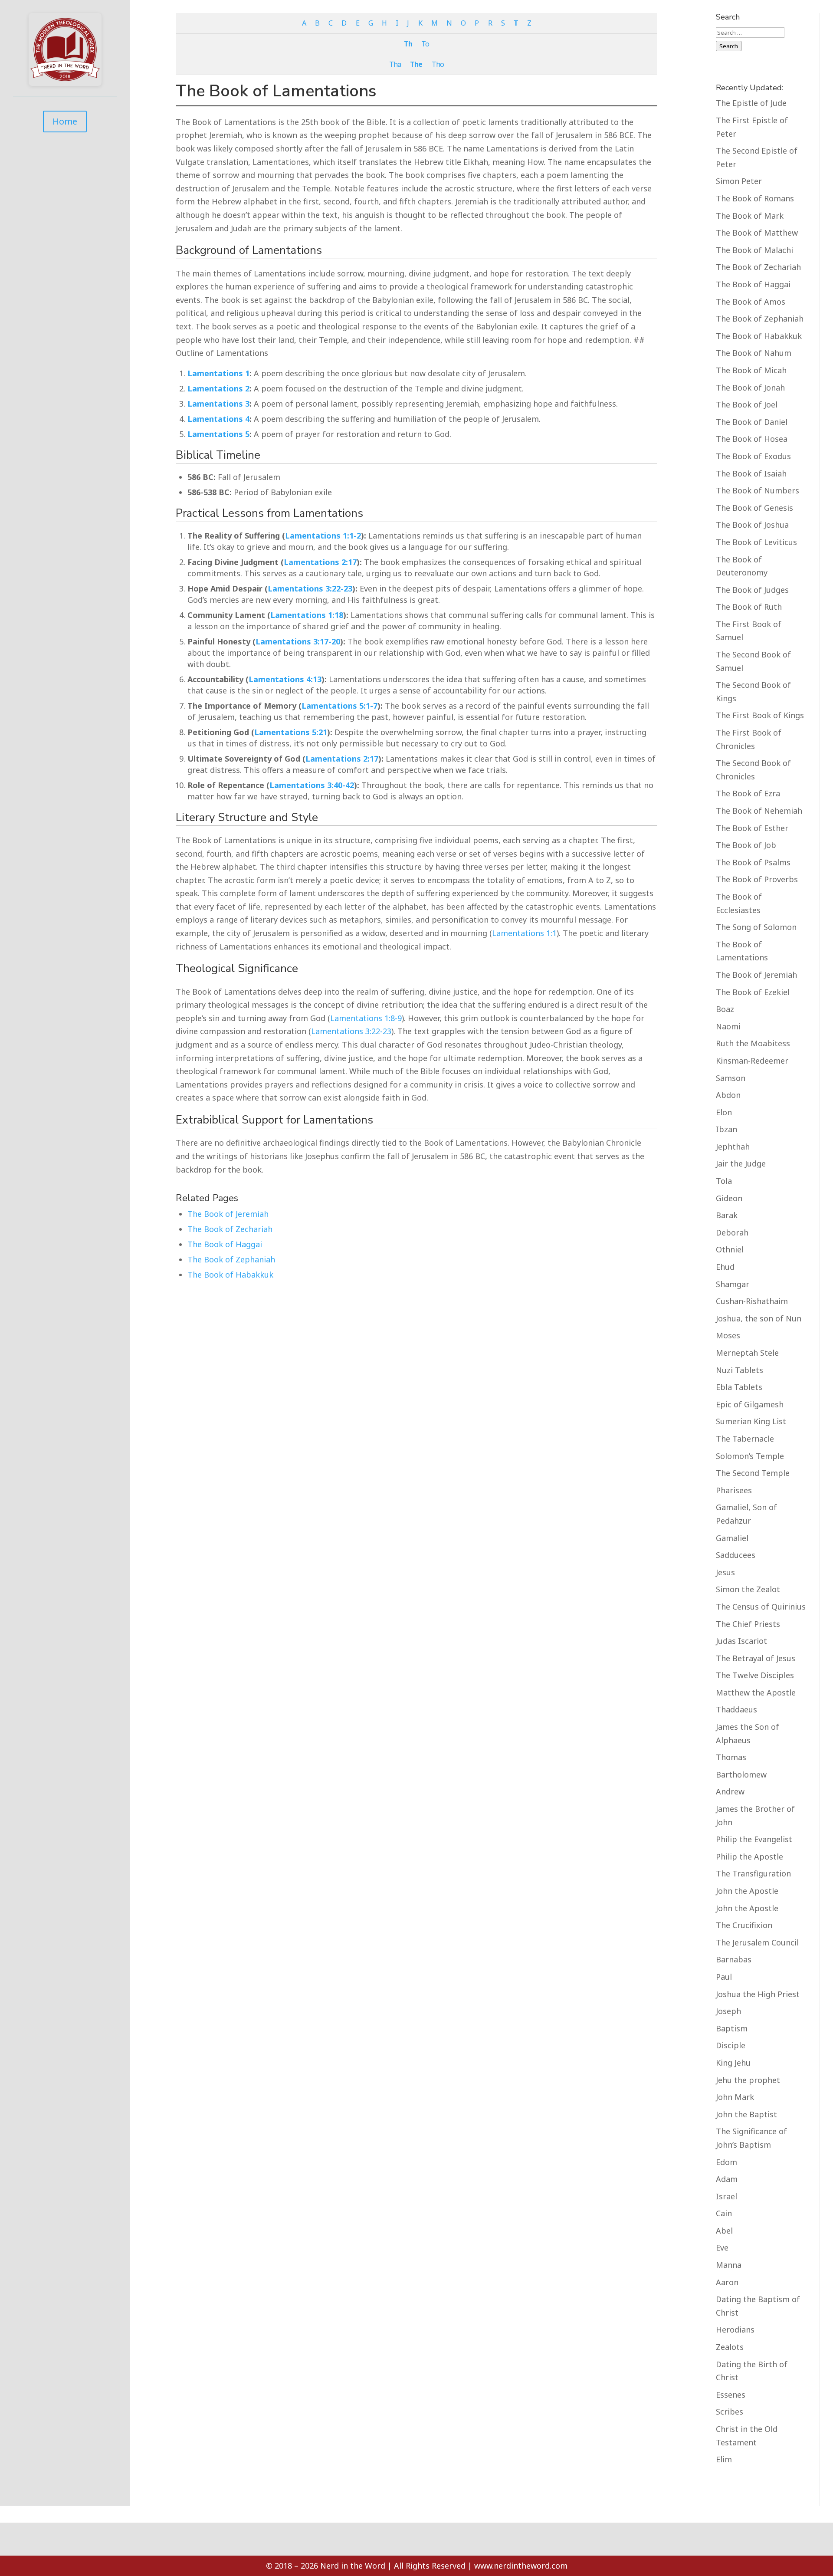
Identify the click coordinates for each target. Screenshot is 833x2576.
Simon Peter (739, 181)
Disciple (731, 2045)
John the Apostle (747, 1891)
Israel (726, 2196)
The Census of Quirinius (761, 1607)
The (416, 64)
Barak (727, 1215)
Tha (395, 64)
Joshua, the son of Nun (759, 1318)
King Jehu (733, 2063)
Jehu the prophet (748, 2080)
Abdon (728, 1095)
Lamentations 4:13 (285, 679)
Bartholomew (741, 1774)
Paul (724, 1977)
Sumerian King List (751, 1421)
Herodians (735, 2330)
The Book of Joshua (752, 525)
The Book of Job (746, 845)
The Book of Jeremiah (228, 1214)
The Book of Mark (750, 216)
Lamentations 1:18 (307, 615)
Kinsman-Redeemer (752, 1061)
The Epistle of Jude (751, 103)
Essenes (731, 2395)
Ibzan (726, 1129)
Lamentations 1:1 (524, 933)
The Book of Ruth (749, 607)
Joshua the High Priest (758, 1994)
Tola (724, 1181)
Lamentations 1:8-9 (366, 1018)
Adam (727, 2179)
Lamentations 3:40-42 (312, 785)
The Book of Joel (747, 404)
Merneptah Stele (747, 1353)
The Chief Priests (748, 1624)
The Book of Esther (752, 828)
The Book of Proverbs (757, 879)
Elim (724, 2459)
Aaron (727, 2282)
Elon (724, 1112)
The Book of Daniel (752, 422)
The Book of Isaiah (751, 473)
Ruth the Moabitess (753, 1043)
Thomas (731, 1757)
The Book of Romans (755, 198)
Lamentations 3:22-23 (310, 588)
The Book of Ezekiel (753, 992)
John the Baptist (746, 2114)
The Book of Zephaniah (231, 1259)
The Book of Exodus (753, 456)
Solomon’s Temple (750, 1456)
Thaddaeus (736, 1709)
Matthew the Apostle (756, 1692)
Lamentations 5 (218, 434)
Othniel (730, 1249)
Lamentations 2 (218, 388)
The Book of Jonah (750, 388)
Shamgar (733, 1284)
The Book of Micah (751, 370)
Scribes (730, 2412)
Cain (724, 2213)
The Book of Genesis (754, 508)
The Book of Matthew (757, 233)
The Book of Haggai (225, 1244)
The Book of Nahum (754, 353)
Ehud (725, 1267)
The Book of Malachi (754, 250)
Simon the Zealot (748, 1589)
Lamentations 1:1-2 (323, 536)
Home (65, 121)
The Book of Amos (751, 302)
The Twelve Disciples (755, 1675)
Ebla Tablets (739, 1387)
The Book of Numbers (758, 490)
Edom (726, 2162)
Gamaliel (732, 1538)
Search (729, 46)
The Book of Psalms (753, 862)
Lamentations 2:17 (320, 562)
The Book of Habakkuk (230, 1275)
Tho (438, 64)
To (425, 44)
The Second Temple (753, 1473)
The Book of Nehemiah (759, 811)
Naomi (728, 1026)
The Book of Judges (752, 590)
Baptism (732, 2028)
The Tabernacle (745, 1439)
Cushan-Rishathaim (752, 1301)
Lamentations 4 (218, 419)
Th (408, 44)
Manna (729, 2265)
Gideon (729, 1198)
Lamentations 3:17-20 (298, 641)
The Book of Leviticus (756, 542)
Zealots (730, 2347)
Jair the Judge (741, 1163)
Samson (731, 1078)
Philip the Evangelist (754, 1839)
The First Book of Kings (760, 715)
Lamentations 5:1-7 (339, 706)
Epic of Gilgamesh (750, 1404)
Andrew (730, 1791)
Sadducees (736, 1555)
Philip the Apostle (749, 1856)
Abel (724, 2231)
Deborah (732, 1232)
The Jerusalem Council (757, 1942)
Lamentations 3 (218, 404)
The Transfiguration (753, 1873)
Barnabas (734, 1959)
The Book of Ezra (748, 793)
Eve (722, 2247)
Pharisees (734, 1490)
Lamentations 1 (218, 373)
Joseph (728, 2011)
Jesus (725, 1572)
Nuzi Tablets (740, 1370)
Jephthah (733, 1147)
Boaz (725, 1009)
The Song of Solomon (756, 927)
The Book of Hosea (752, 439)
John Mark (735, 2097)
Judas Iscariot (741, 1641)
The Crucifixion (744, 1925)
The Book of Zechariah (230, 1229)
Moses (728, 1335)
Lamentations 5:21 (291, 732)
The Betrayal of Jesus (756, 1658)
